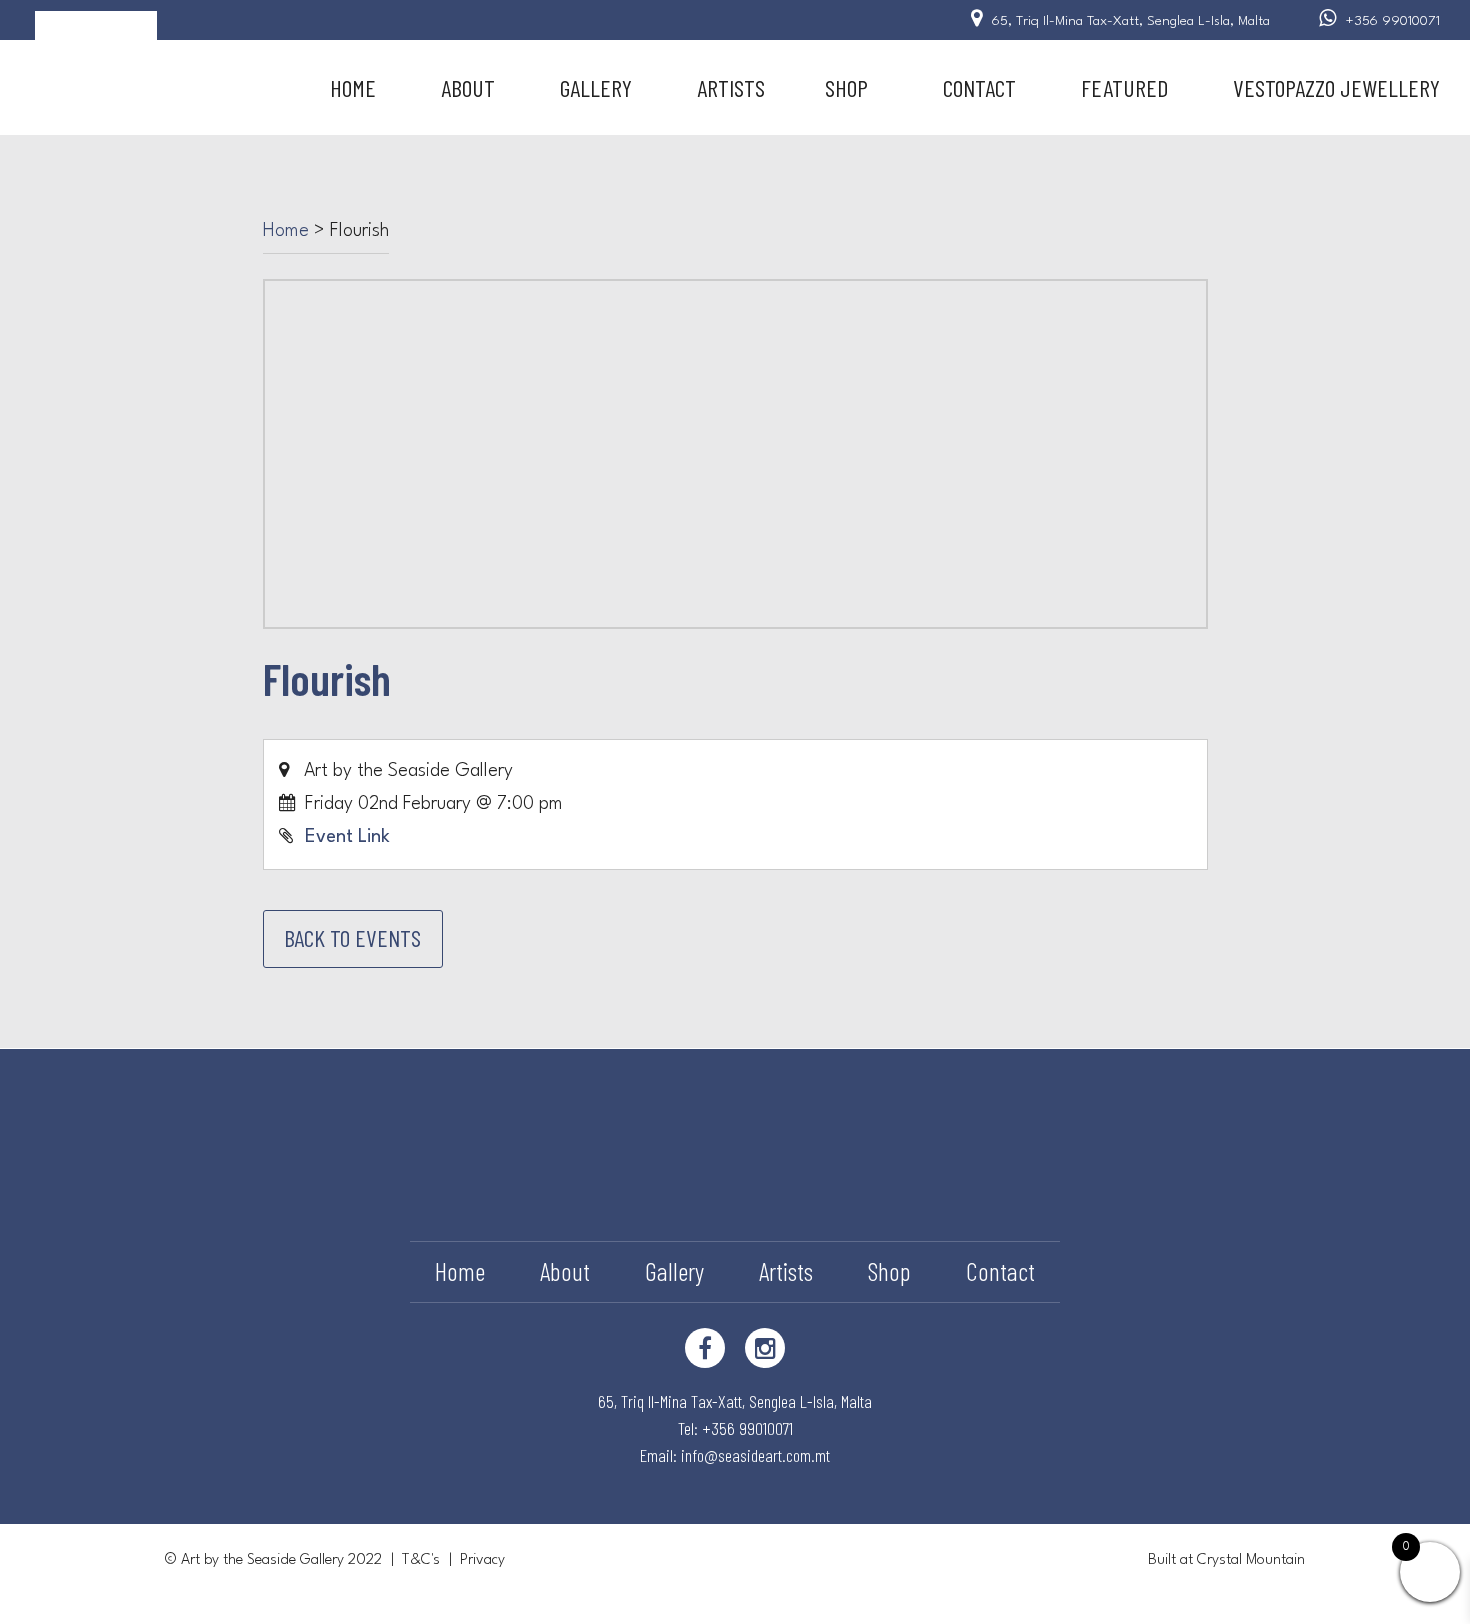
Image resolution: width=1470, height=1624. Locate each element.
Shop (846, 87)
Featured (1124, 87)
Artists (731, 87)
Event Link (347, 837)
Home (353, 87)
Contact (979, 87)
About (468, 87)
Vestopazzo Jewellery (1336, 87)
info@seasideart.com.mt (755, 1455)
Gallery (596, 87)
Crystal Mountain (1251, 1560)
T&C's (421, 1560)
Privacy (482, 1560)
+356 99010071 (1393, 21)
